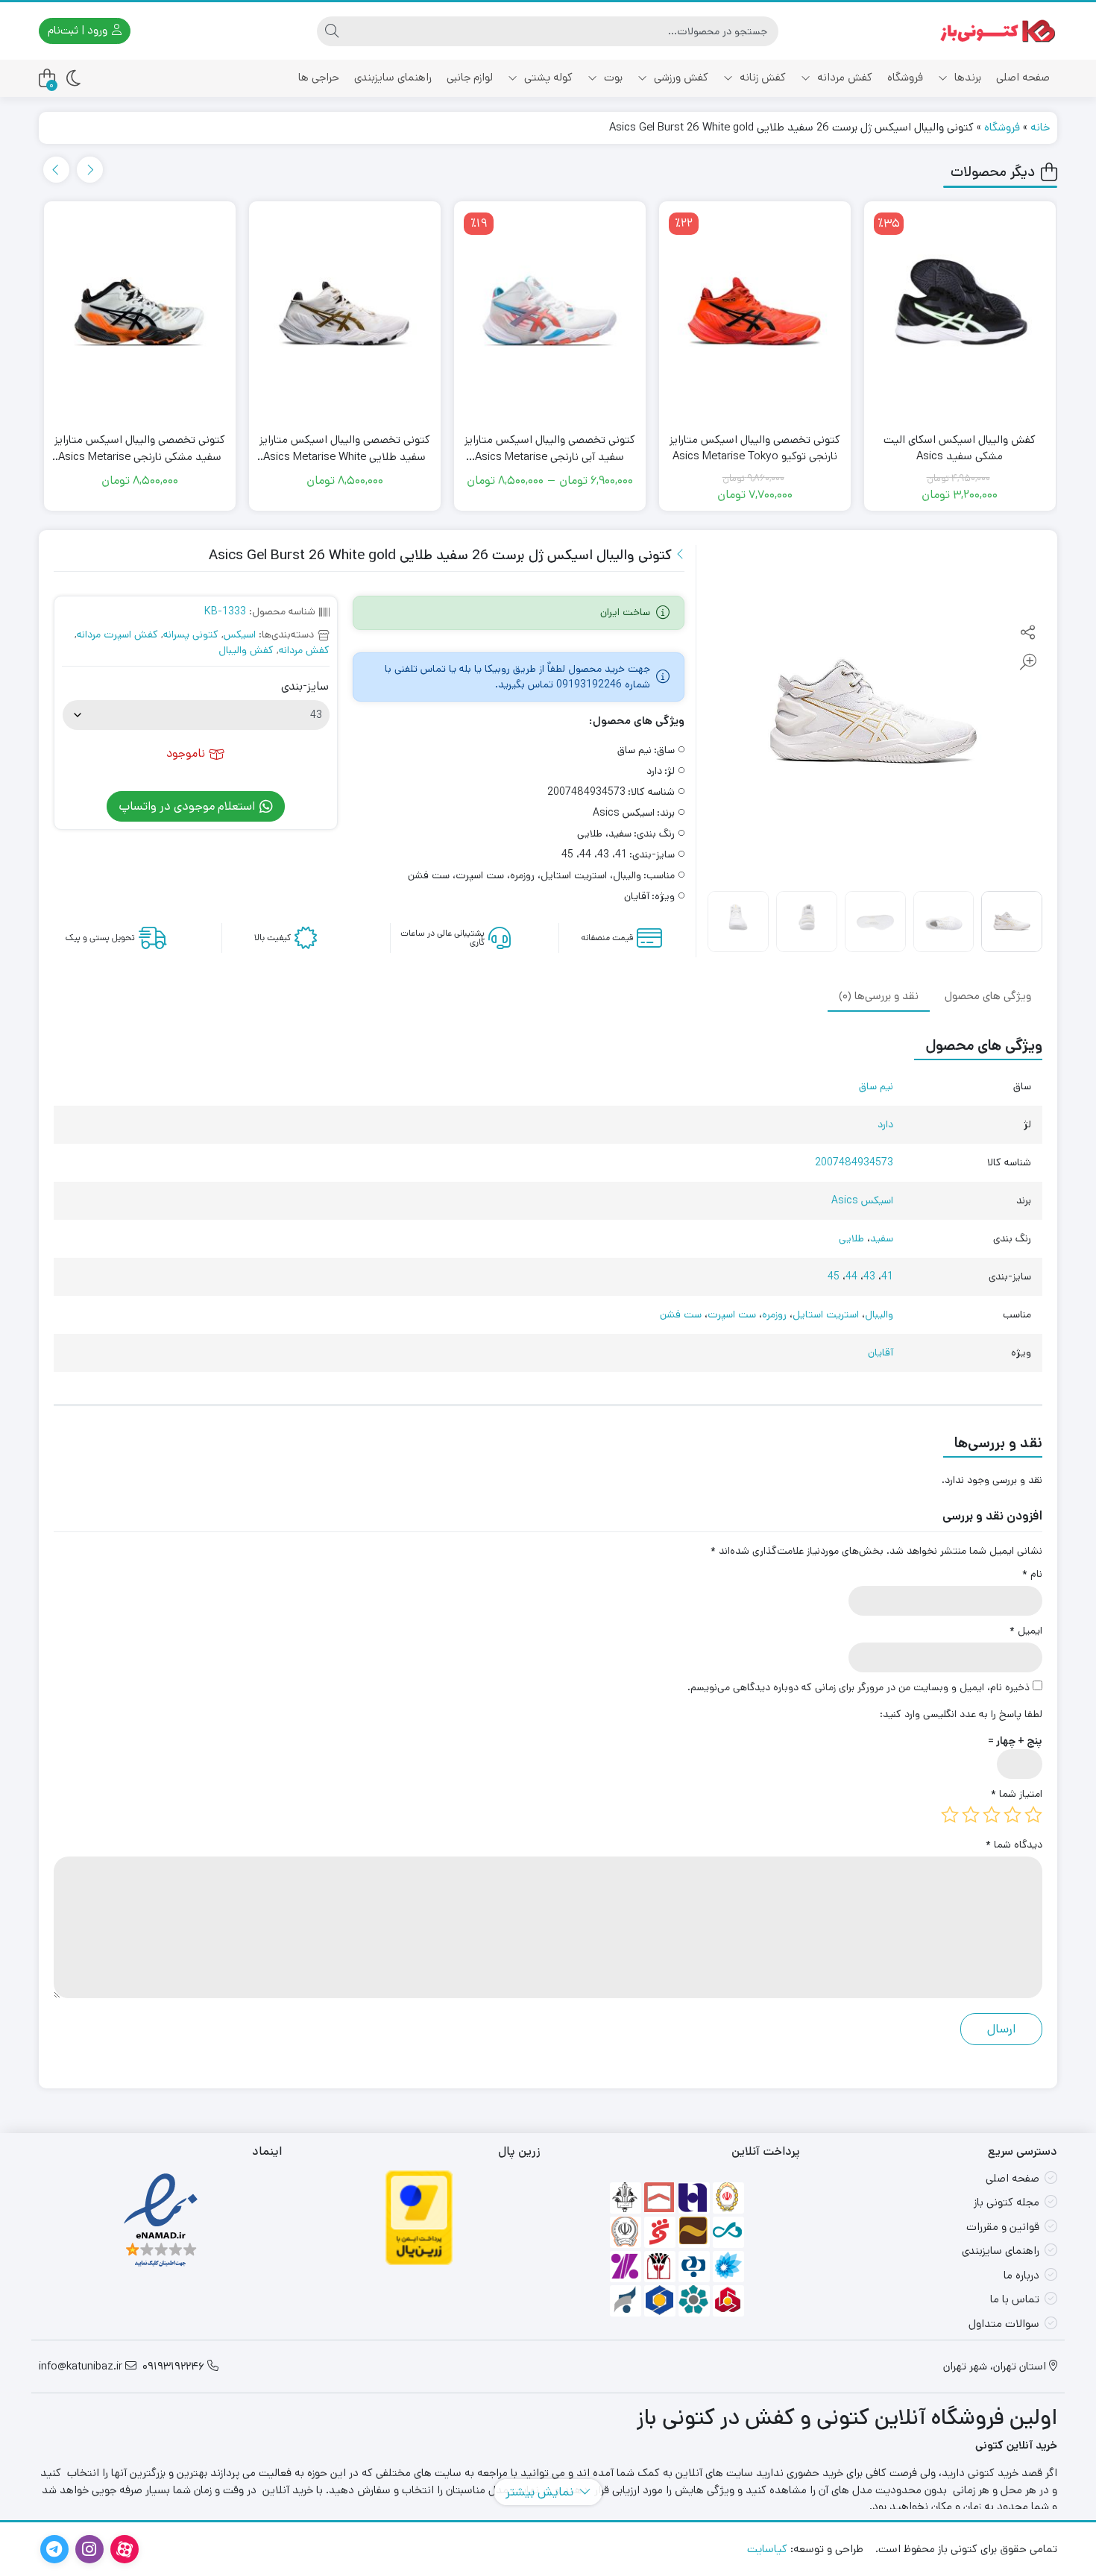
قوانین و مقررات (1003, 2227)
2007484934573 (854, 1162)
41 (887, 1276)
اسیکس (240, 634)
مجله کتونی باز (1007, 2202)
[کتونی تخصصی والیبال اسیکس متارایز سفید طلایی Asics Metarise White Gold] (485, 315)
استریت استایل (826, 1314)
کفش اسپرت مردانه (117, 634)
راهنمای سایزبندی (393, 77)
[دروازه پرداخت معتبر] (419, 2217)
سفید (882, 1238)
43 (869, 1276)
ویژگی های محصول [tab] (988, 995)
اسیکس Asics (862, 1200)
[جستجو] (332, 31)
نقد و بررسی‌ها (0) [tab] (879, 995)
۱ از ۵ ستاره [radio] (1033, 1815)
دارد (885, 1124)
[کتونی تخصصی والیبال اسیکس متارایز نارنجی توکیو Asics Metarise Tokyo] (894, 315)
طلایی (851, 1238)
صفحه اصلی (1023, 77)
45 (834, 1276)
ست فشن (681, 1314)
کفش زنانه (761, 77)
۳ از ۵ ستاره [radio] (992, 1815)
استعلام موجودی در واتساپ (188, 806)
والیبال (879, 1314)
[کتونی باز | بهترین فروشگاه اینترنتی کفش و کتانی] (998, 31)
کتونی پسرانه (191, 634)
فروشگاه (905, 77)
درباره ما (1021, 2275)
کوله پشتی (547, 77)
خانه (1040, 127)
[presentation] (56, 170)
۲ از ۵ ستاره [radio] (1012, 1815)
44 (851, 1276)
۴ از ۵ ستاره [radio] (971, 1815)
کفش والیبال (246, 650)
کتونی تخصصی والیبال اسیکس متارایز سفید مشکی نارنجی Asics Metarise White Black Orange (280, 448)
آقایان (881, 1352)
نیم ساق (876, 1086)
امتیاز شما (1017, 1794)
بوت (612, 77)
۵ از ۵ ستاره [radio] (950, 1815)
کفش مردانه (843, 77)
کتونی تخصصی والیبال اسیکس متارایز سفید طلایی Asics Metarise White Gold (485, 448)
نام (1032, 1574)
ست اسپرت (732, 1314)
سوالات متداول (1004, 2324)
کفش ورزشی (680, 77)
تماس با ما (1015, 2299)
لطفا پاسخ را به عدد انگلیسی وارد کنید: (961, 1714)
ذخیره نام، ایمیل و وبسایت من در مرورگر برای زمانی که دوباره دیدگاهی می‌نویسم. (859, 1687)
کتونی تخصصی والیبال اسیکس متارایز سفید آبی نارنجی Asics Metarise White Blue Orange (690, 448)
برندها (966, 77)
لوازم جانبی (470, 77)
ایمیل (1026, 1631)
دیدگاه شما (1014, 1845)
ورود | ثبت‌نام (79, 30)
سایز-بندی (305, 687)
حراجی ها (319, 77)
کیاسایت (767, 2549)
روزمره (774, 1314)
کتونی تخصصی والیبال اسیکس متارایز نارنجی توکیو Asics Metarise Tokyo (894, 448)
